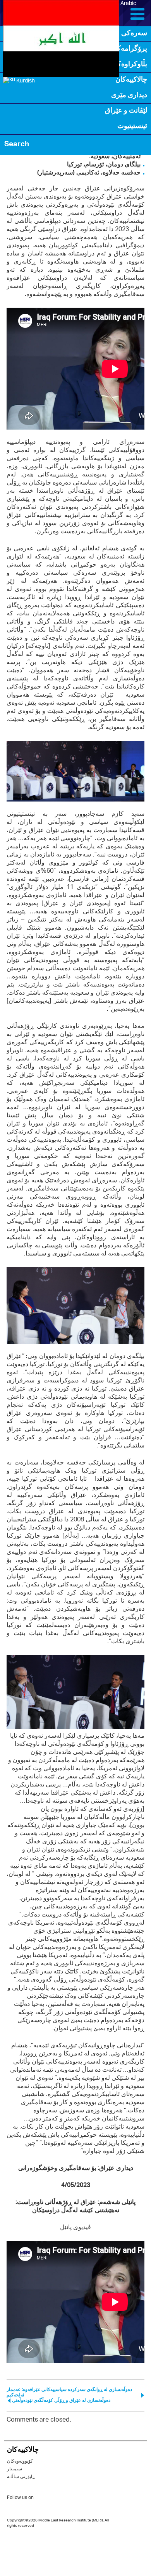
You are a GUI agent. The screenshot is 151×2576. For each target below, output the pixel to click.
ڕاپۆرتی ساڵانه (21, 2477)
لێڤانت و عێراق (126, 111)
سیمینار (15, 2469)
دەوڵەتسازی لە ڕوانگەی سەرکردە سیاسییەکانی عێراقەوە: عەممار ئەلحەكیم (69, 2392)
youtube (74, 2498)
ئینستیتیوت (132, 127)
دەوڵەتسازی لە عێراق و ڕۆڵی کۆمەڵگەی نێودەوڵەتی (61, 2400)
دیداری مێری (129, 96)
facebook (59, 2499)
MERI (25, 13)
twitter (43, 2499)
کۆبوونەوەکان (20, 2461)
